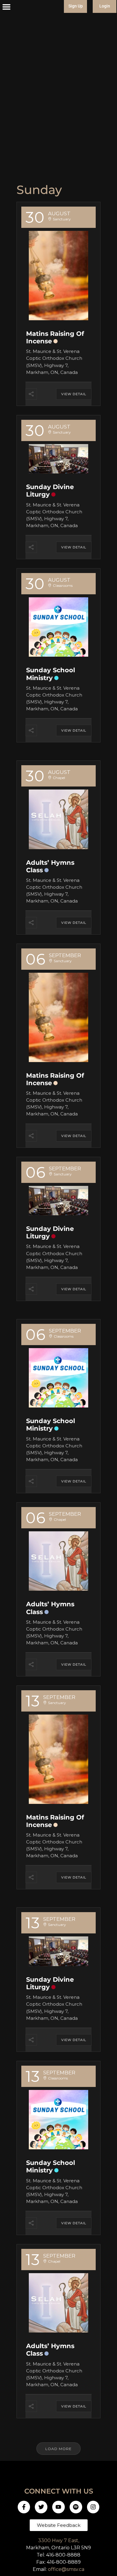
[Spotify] (76, 2507)
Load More (58, 2449)
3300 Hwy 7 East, (59, 2540)
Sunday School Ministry (51, 674)
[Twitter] (41, 2507)
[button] (7, 7)
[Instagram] (93, 2507)
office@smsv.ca (66, 2569)
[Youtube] (58, 2507)
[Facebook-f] (24, 2507)
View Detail (74, 394)
